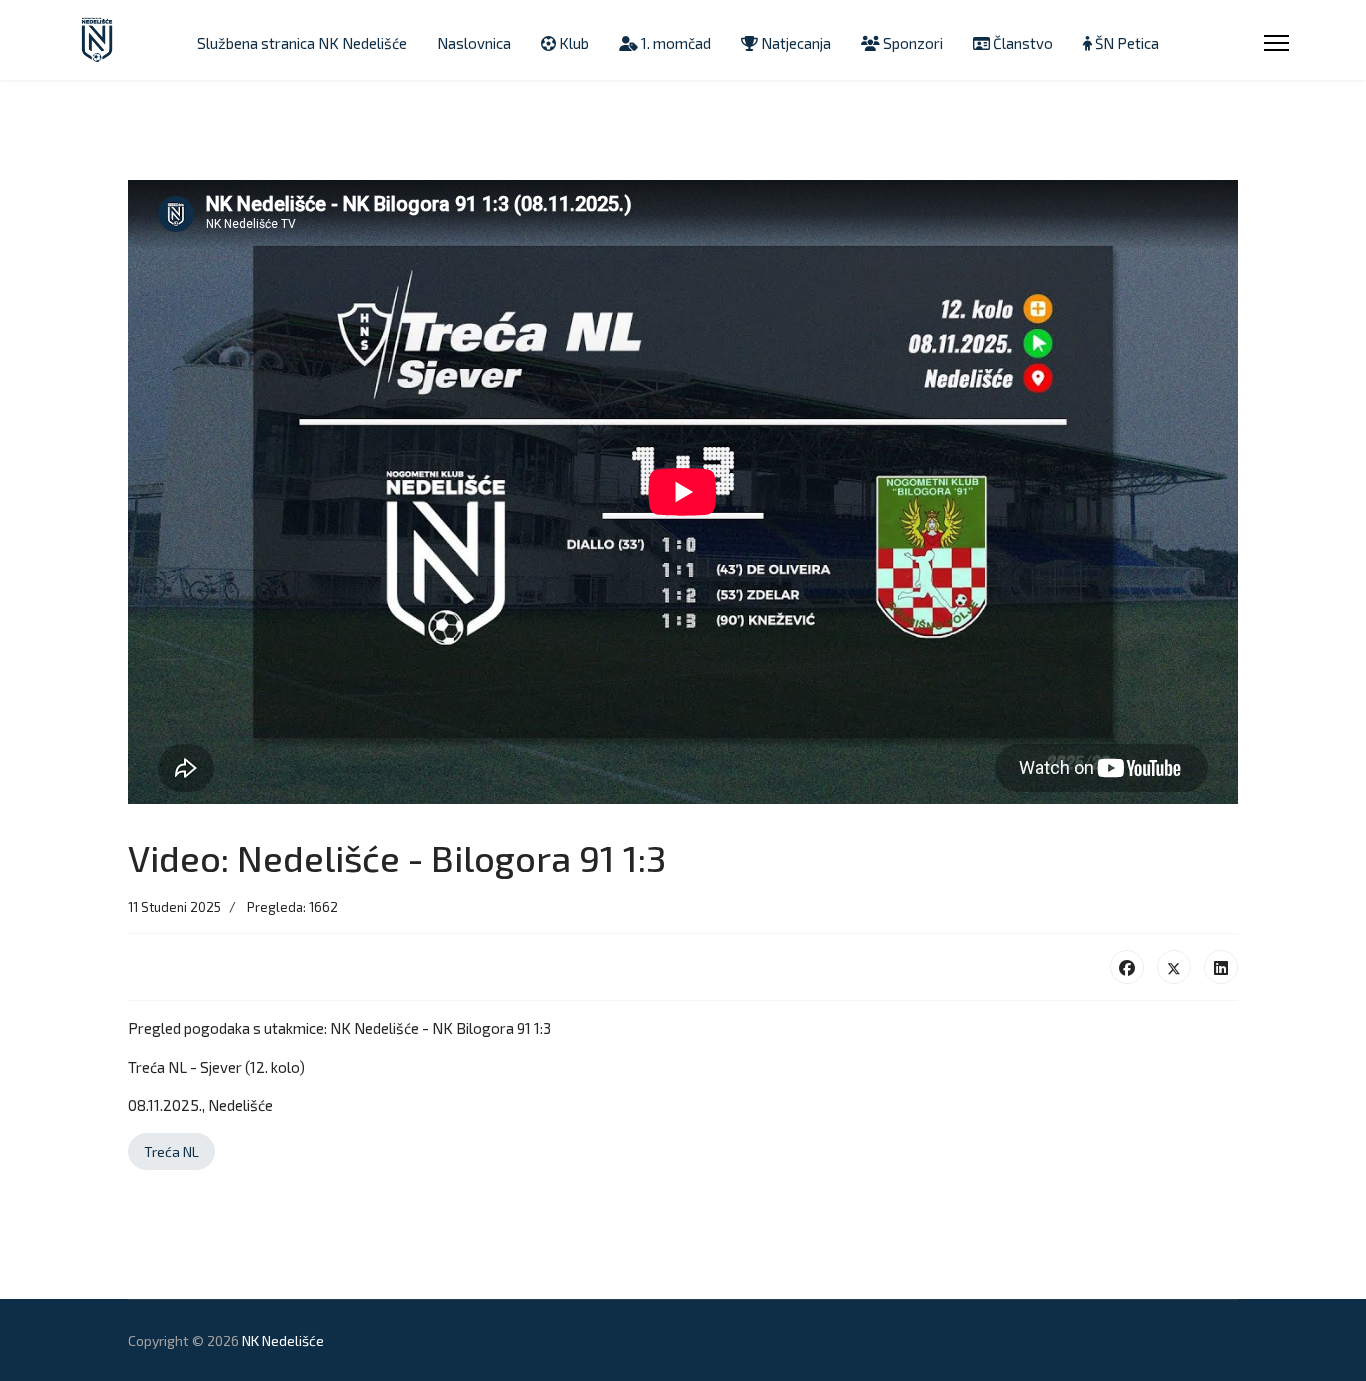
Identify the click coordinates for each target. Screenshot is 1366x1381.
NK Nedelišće (283, 1340)
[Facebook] (1127, 967)
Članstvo (1021, 43)
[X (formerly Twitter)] (1174, 967)
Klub (572, 43)
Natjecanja (794, 43)
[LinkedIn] (1221, 967)
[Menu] (1276, 43)
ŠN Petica (1125, 43)
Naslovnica (474, 43)
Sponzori (911, 43)
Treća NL (171, 1151)
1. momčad (674, 43)
